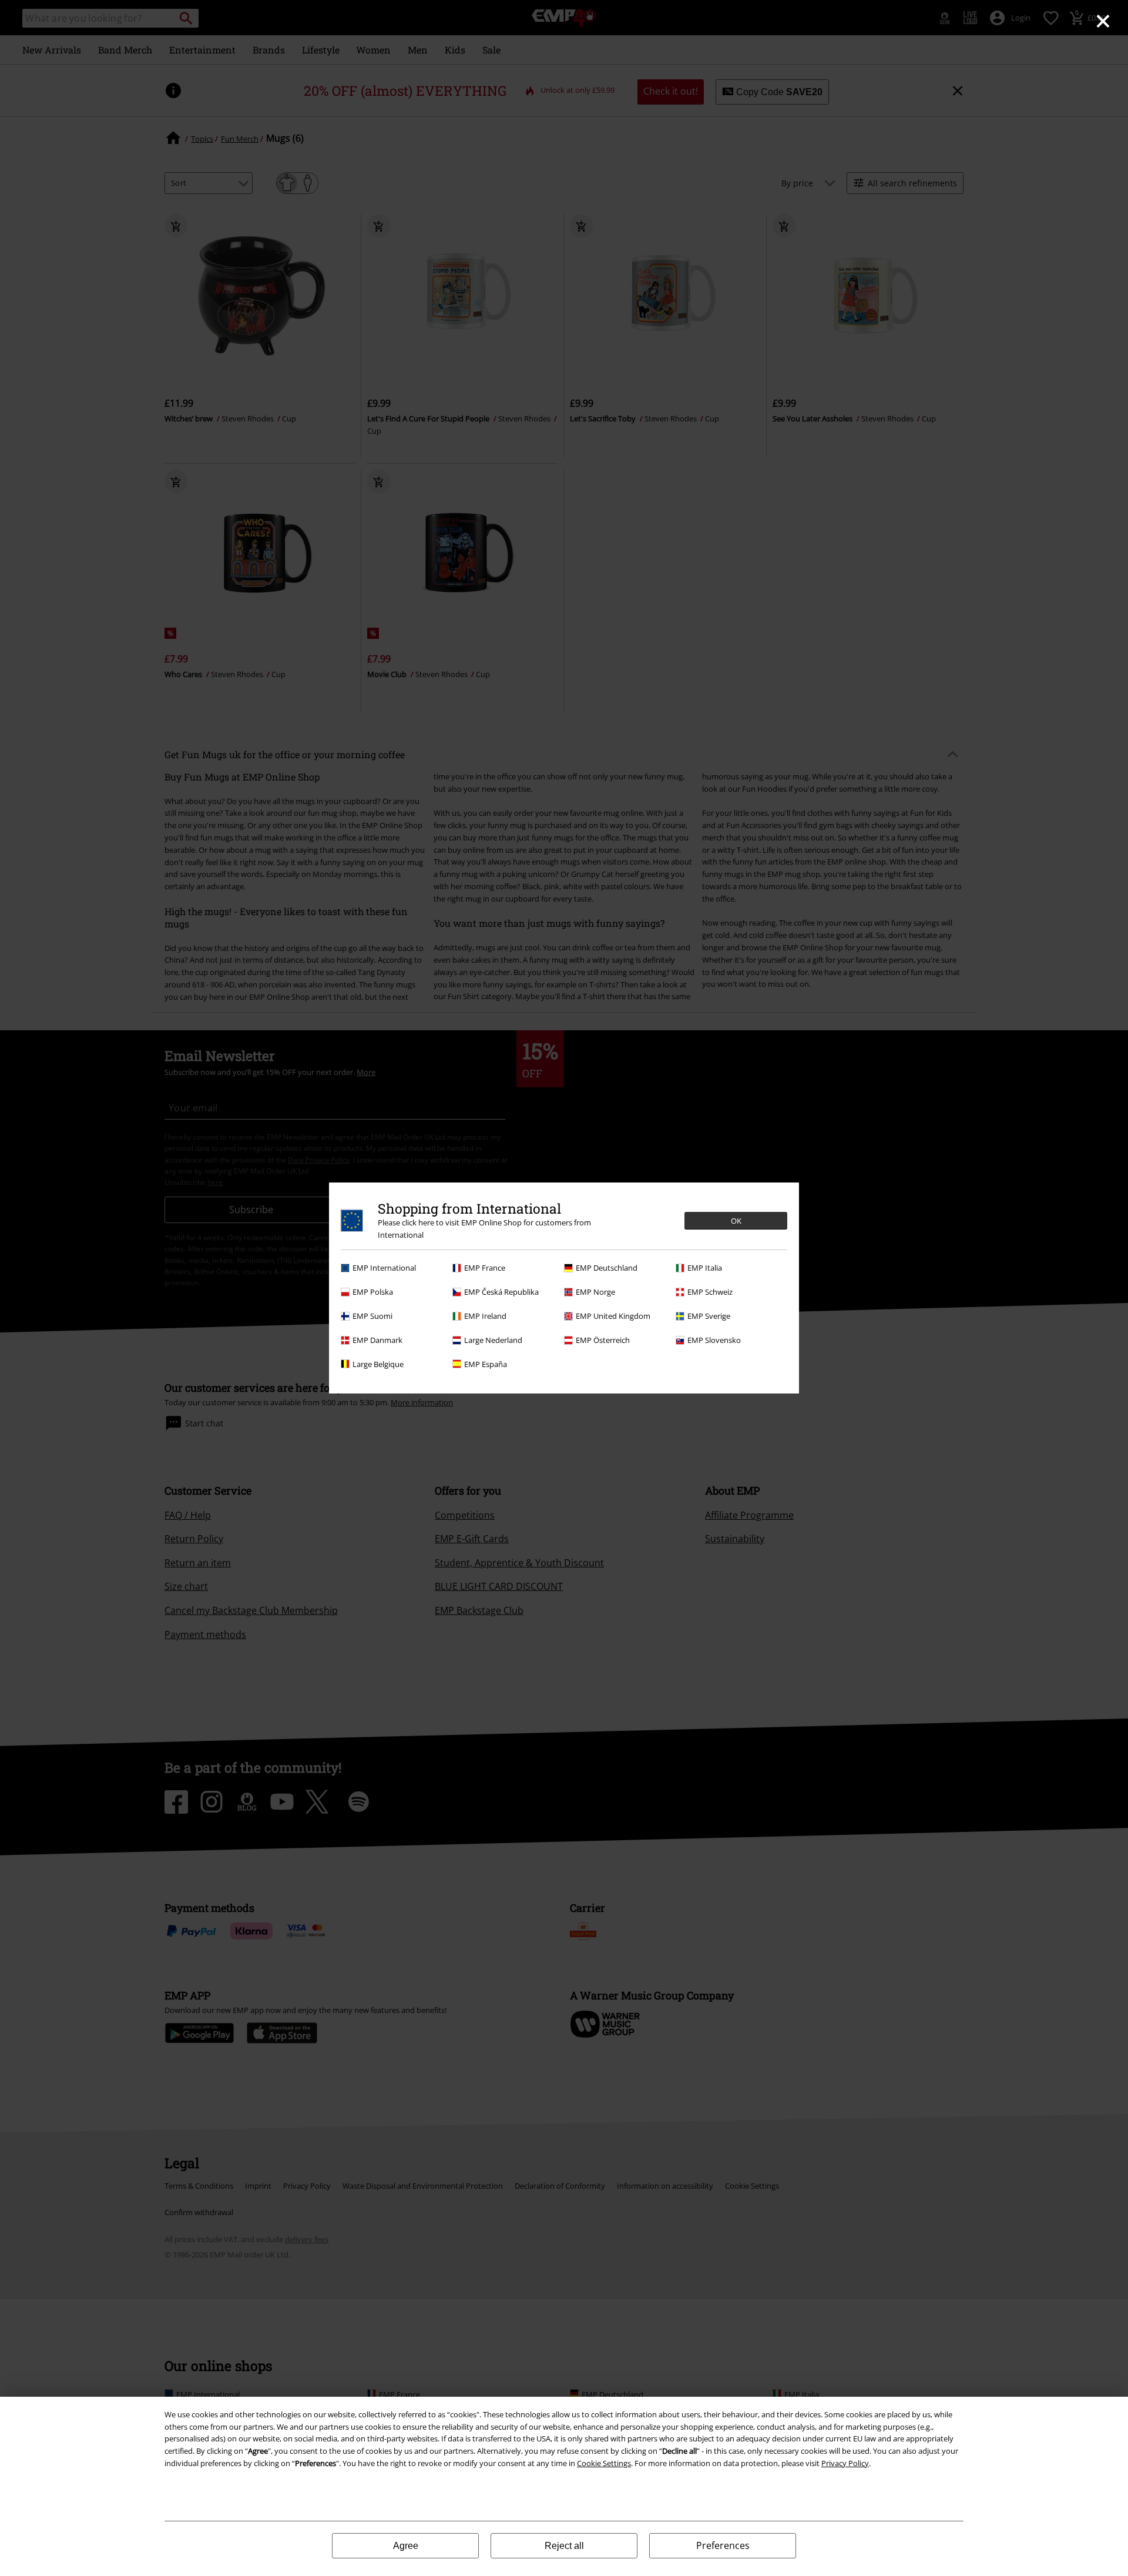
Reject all (564, 2546)
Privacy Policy (845, 2463)
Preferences (723, 2545)
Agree (406, 2546)
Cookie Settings (604, 2463)
